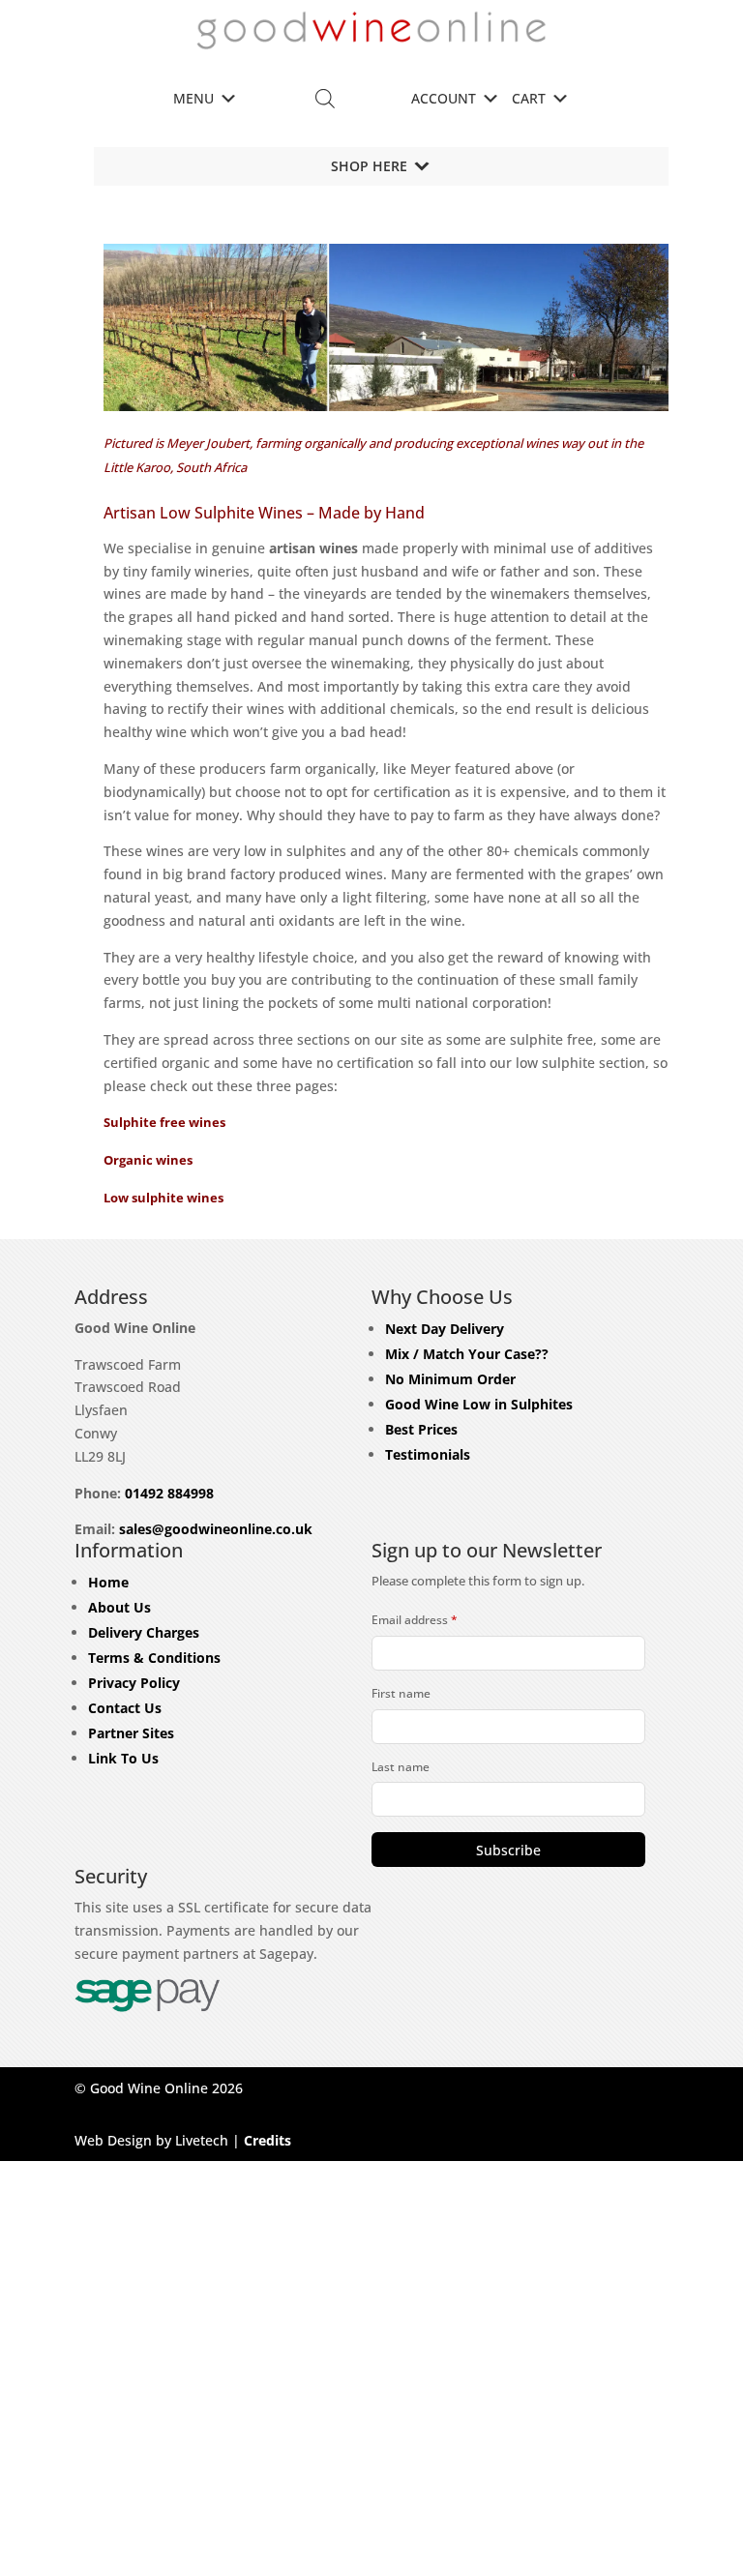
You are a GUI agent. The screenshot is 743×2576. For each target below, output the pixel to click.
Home (108, 1582)
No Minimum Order (450, 1379)
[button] (193, 99)
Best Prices (421, 1429)
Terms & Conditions (154, 1658)
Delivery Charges (144, 1632)
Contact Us (125, 1708)
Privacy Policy (134, 1683)
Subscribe (508, 1850)
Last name (401, 1767)
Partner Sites (131, 1733)
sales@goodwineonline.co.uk (216, 1529)
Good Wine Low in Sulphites (479, 1404)
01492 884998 (169, 1493)
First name (401, 1693)
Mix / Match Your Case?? (467, 1354)
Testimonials (428, 1454)
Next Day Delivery (445, 1329)
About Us (119, 1607)
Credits (267, 2140)
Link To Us (123, 1758)
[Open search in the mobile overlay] (325, 98)
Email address (415, 1620)
